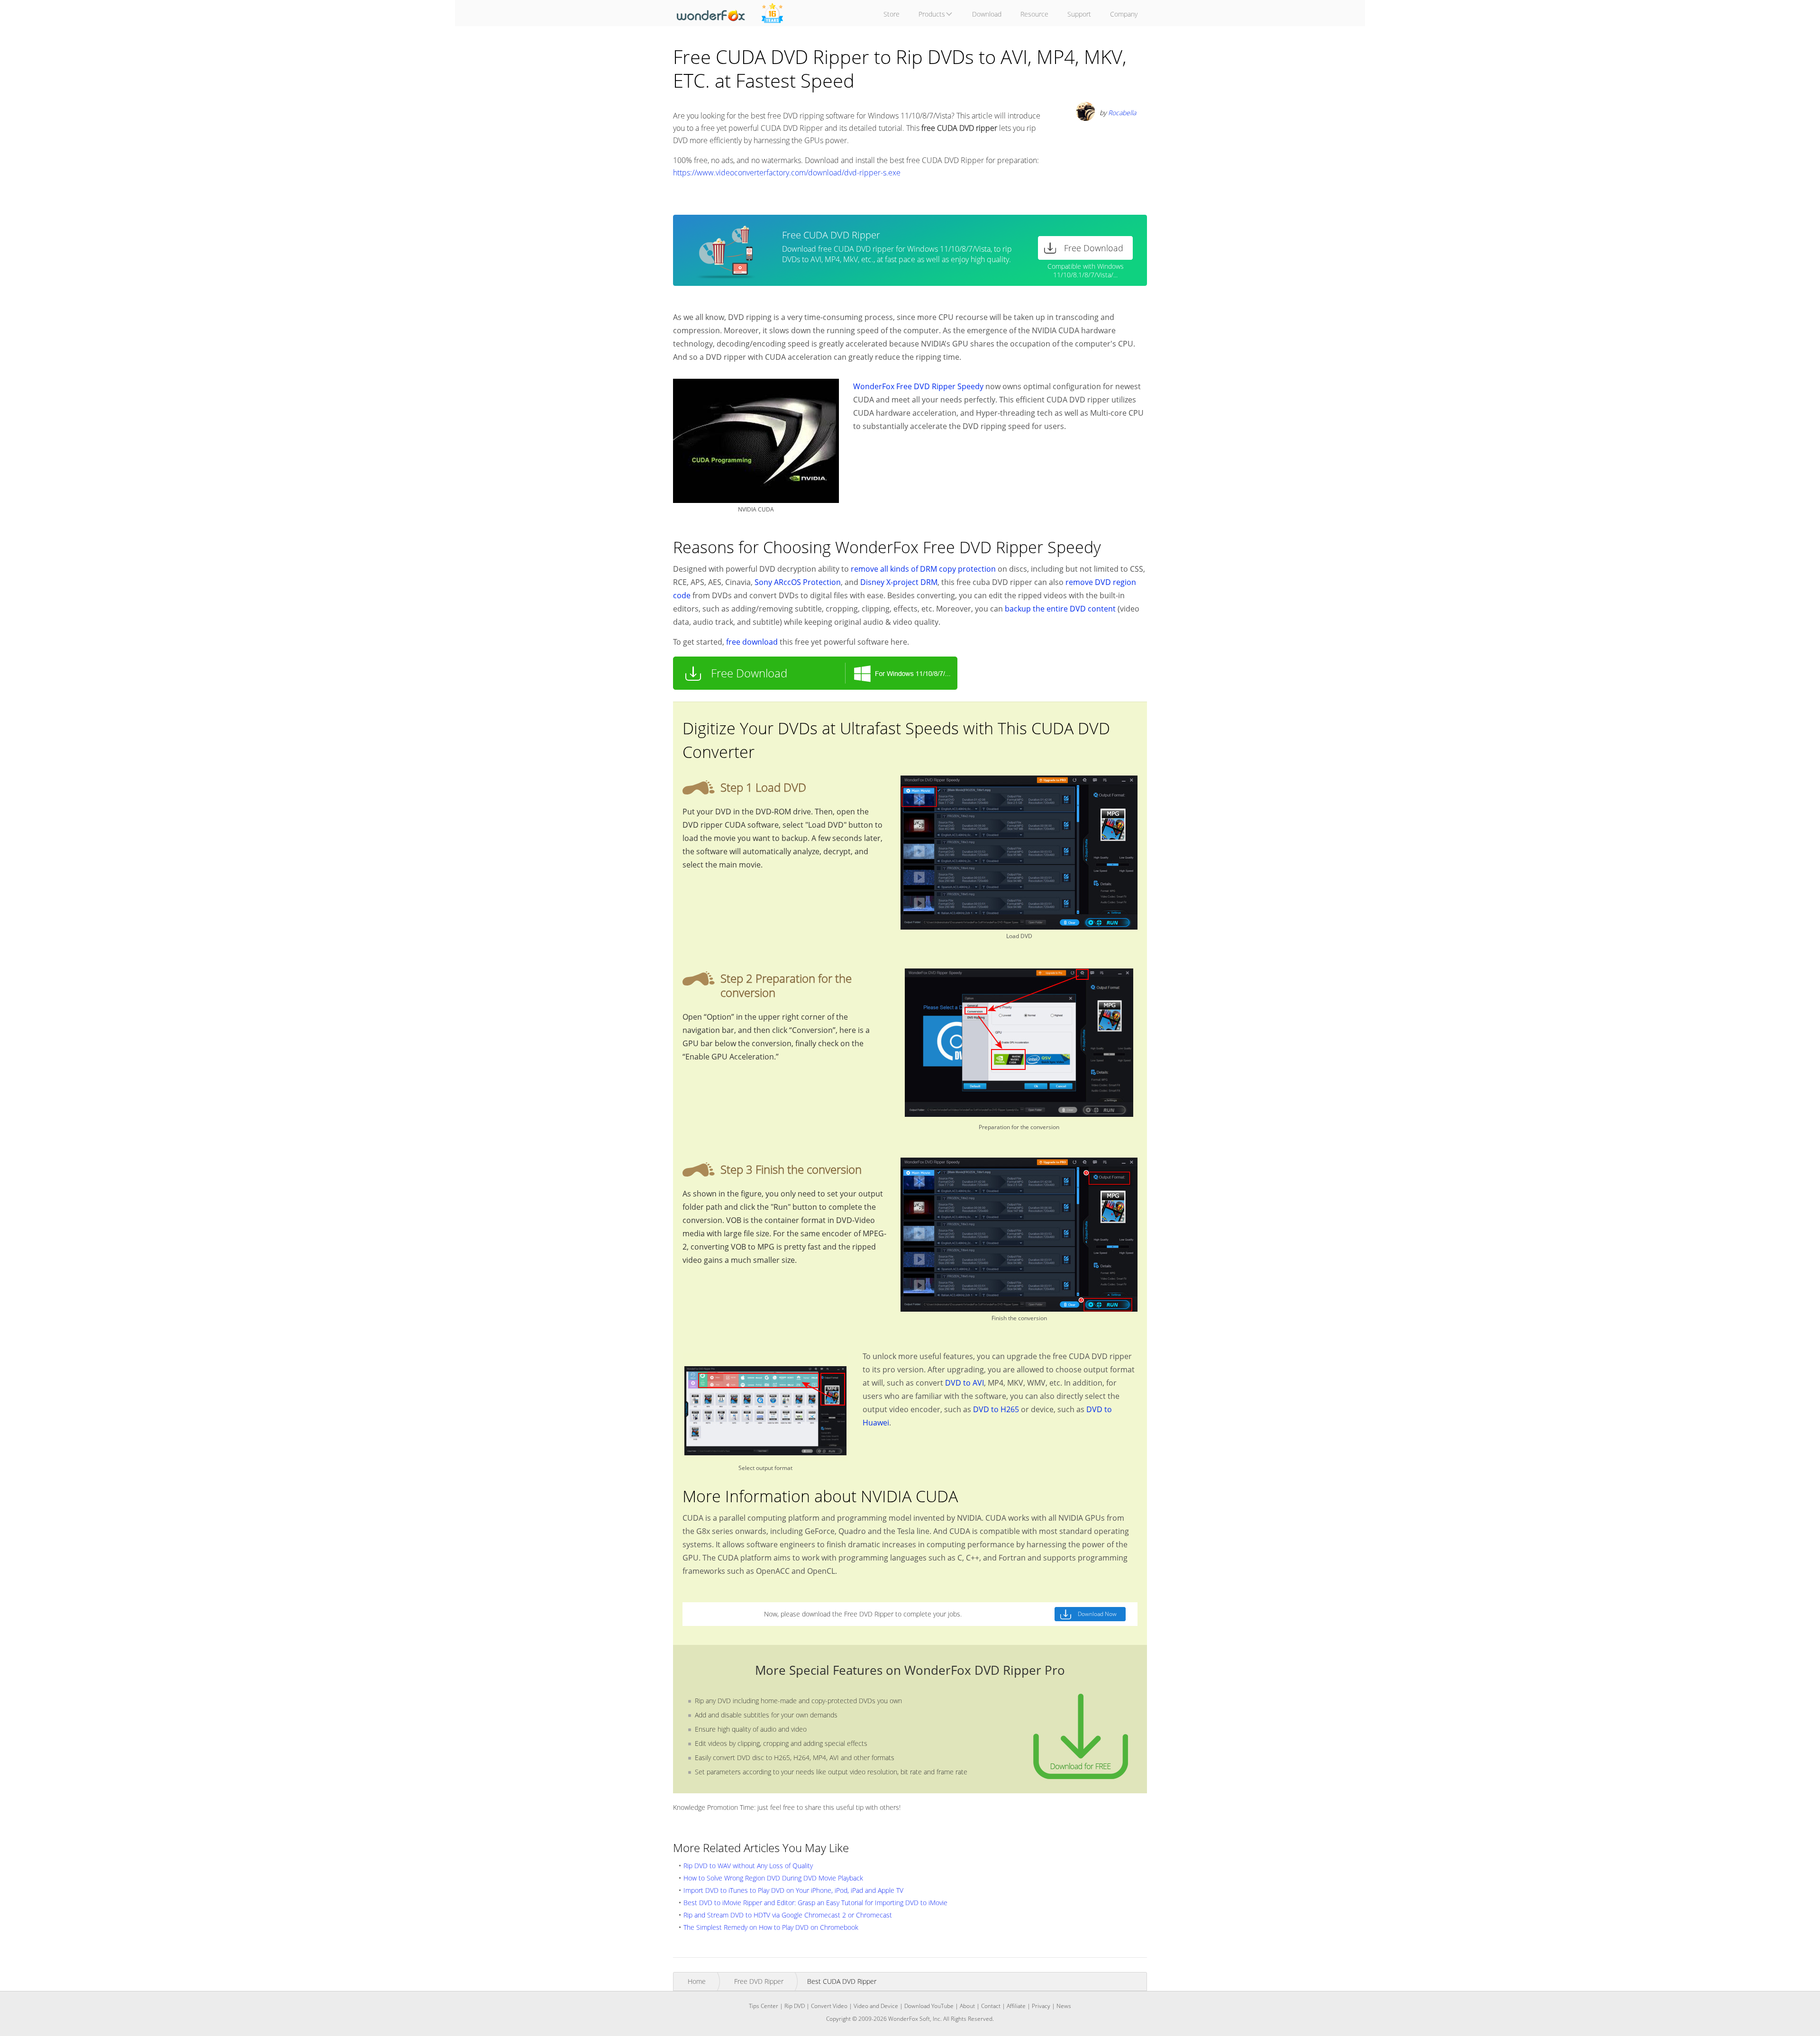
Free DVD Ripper (759, 1981)
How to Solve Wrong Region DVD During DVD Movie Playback (773, 1878)
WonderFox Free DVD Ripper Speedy (918, 386)
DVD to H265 (996, 1409)
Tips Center (764, 2006)
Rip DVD (795, 2006)
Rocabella (1122, 113)
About (967, 2006)
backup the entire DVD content (1060, 609)
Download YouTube (929, 2006)
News (1064, 2006)
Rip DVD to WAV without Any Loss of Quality (748, 1866)
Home (697, 1981)
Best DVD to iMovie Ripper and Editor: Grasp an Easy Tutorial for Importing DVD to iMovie (815, 1903)
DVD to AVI (965, 1383)
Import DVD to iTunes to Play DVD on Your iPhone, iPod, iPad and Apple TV (793, 1890)
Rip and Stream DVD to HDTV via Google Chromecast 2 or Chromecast (788, 1915)
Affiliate (1016, 2006)
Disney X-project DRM (899, 582)
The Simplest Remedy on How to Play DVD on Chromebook (771, 1927)
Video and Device (876, 2006)
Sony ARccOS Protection (798, 582)
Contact (991, 2006)
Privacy (1041, 2006)
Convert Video (829, 2006)
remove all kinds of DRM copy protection (923, 569)
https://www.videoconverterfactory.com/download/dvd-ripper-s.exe (787, 173)
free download (752, 642)
